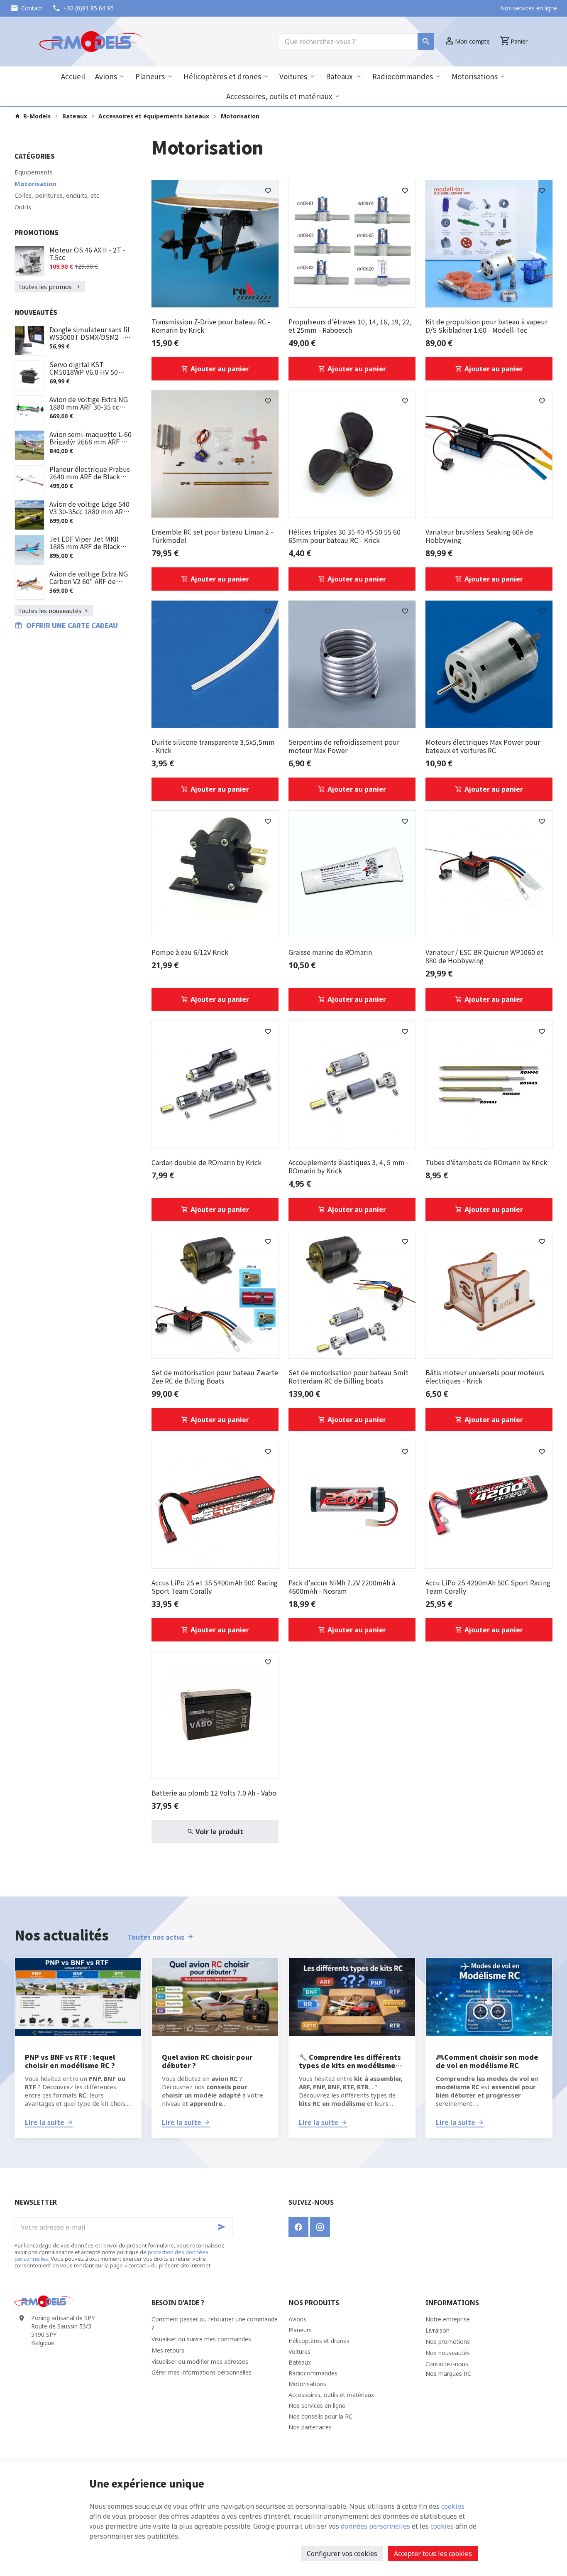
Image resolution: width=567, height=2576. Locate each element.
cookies (453, 2506)
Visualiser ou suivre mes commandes (201, 2339)
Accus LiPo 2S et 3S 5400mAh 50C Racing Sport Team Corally (215, 1587)
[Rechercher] (426, 42)
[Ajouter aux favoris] (268, 191)
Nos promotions (448, 2342)
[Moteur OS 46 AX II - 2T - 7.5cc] (29, 261)
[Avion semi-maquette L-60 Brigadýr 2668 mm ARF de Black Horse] (29, 445)
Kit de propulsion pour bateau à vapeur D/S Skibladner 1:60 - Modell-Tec (486, 326)
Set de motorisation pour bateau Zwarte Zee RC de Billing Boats (215, 1376)
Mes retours (168, 2350)
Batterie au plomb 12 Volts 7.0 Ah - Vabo (214, 1793)
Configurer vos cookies (342, 2554)
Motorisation (35, 184)
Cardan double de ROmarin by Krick (207, 1162)
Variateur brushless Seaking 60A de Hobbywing (479, 536)
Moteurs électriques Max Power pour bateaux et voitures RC (483, 746)
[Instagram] (320, 2227)
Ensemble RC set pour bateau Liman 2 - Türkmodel (212, 536)
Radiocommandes (403, 76)
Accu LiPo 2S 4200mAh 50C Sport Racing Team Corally (488, 1587)
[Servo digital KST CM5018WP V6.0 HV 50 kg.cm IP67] (29, 375)
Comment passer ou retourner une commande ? (215, 2323)
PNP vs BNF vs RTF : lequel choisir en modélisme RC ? (70, 2061)
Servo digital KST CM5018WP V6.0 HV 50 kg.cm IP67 (84, 372)
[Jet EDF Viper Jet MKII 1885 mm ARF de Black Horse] (29, 550)
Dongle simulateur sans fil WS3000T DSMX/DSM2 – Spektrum (89, 337)
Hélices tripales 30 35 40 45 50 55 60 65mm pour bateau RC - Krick (345, 536)
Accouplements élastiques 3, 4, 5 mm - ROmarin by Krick (349, 1166)
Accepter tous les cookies (433, 2554)
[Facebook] (298, 2227)
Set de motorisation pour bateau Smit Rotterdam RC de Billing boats (348, 1376)
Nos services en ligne (317, 2405)
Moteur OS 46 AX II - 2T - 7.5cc (87, 253)
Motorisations (475, 76)
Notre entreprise (448, 2319)
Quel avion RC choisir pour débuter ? (207, 2061)
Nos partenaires (310, 2427)
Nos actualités (62, 1935)
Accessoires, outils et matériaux (279, 96)
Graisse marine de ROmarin (330, 952)
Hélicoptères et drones (222, 76)
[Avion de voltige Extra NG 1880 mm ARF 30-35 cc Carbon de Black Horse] (29, 410)
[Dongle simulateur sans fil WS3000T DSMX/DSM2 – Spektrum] (29, 341)
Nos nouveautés (448, 2353)
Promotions (37, 232)
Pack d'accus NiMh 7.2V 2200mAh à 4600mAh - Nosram (342, 1587)
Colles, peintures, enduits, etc (57, 195)
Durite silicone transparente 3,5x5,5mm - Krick (213, 746)
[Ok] (223, 2227)
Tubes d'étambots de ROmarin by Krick (486, 1162)
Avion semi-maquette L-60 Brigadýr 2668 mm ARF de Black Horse (90, 442)
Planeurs (150, 76)
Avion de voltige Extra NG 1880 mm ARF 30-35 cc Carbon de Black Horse (89, 407)
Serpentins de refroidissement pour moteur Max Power (344, 746)
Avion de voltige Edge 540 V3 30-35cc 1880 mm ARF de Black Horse (89, 511)
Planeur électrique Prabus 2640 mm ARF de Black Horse (90, 476)
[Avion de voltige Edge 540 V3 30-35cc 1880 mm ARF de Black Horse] (29, 515)
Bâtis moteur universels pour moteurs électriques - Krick (485, 1376)
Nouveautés (36, 312)
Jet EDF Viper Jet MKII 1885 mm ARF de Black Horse (85, 546)
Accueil (73, 76)
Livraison (437, 2330)
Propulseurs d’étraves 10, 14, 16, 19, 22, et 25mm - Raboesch (350, 326)
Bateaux (340, 76)
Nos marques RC (448, 2374)
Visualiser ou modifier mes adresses (200, 2361)
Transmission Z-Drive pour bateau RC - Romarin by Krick (211, 326)
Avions (106, 76)
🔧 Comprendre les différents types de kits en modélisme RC (350, 2061)
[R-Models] (91, 42)
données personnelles (375, 2526)
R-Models (37, 116)
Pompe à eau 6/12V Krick (190, 952)
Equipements (34, 172)
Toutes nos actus (156, 1937)
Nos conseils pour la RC (320, 2416)
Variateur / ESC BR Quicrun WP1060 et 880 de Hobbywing (484, 956)
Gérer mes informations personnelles (202, 2372)
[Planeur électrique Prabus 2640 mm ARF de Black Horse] (29, 480)
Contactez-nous (447, 2364)
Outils (23, 207)
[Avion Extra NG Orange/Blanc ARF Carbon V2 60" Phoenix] (29, 585)
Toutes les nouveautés (50, 611)
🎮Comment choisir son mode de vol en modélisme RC (487, 2061)
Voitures (293, 76)
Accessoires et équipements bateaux (154, 116)
